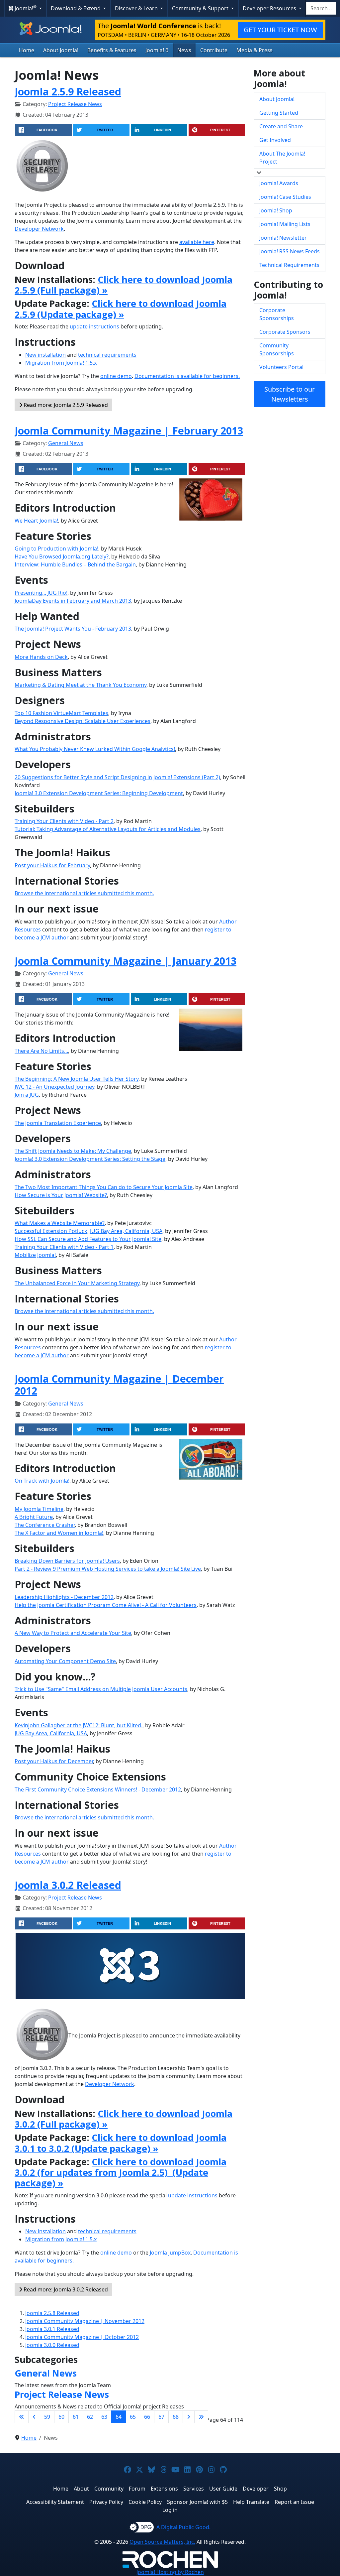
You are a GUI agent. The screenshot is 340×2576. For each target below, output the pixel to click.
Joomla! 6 (157, 50)
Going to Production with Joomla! (56, 549)
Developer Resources (270, 8)
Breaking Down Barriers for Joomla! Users (67, 1561)
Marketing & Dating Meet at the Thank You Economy (81, 685)
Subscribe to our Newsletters (290, 394)
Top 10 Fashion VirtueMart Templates (61, 713)
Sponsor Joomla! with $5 (197, 2502)
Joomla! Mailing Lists (285, 224)
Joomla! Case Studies (285, 197)
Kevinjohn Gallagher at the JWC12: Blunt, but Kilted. (79, 1725)
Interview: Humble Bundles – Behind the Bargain (75, 564)
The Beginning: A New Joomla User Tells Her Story (77, 1079)
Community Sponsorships (277, 349)
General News (66, 443)
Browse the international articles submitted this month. (84, 893)
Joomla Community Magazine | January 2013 (126, 961)
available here (197, 242)
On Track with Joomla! (42, 1481)
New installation (45, 355)
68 (176, 2417)
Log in (170, 2510)
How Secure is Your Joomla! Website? (61, 1195)
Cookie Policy (145, 2502)
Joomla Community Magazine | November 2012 (85, 2321)
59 (47, 2417)
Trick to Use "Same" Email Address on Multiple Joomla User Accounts (101, 1689)
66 (147, 2417)
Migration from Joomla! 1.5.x (61, 363)
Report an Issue (294, 2502)
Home (27, 50)
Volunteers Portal (281, 367)
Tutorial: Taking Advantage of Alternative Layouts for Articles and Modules (108, 829)
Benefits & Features (112, 50)
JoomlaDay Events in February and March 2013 (73, 601)
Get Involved (275, 140)
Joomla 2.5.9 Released (68, 91)
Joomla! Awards (279, 183)
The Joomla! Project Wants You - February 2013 (73, 629)
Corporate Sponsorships (277, 314)
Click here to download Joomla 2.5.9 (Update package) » (121, 309)
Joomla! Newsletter (283, 238)
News (184, 50)
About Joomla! (61, 50)
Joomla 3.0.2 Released (68, 1885)
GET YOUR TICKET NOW (280, 30)
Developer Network (39, 229)
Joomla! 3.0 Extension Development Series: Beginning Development (99, 793)
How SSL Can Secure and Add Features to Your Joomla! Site (88, 1239)
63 (104, 2417)
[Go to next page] (189, 2417)
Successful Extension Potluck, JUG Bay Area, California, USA (88, 1231)
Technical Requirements (289, 265)
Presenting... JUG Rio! (41, 593)
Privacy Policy (106, 2502)
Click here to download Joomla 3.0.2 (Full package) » (124, 2119)
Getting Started (279, 113)
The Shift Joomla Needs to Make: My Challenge (73, 1151)
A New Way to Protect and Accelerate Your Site (73, 1633)
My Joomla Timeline (39, 1509)
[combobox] (321, 8)
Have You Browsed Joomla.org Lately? (62, 556)
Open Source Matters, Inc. (162, 2542)
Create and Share (281, 126)
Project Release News (75, 104)
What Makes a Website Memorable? (60, 1223)
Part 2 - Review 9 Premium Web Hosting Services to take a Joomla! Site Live (108, 1569)
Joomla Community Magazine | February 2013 (129, 430)
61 (76, 2417)
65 (133, 2417)
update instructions (94, 326)
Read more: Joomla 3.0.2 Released (65, 2289)
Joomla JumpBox (170, 2253)
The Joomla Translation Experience (58, 1123)
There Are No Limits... (41, 1051)
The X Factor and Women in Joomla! (59, 1533)
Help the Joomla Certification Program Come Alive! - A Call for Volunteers (106, 1605)
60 (61, 2417)
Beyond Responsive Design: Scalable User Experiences (83, 721)
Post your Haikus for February (52, 865)
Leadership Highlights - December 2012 (64, 1597)
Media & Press (255, 50)
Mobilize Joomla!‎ (35, 1255)
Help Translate (251, 2502)
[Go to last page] (201, 2417)
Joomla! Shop (276, 210)
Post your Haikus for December (54, 1761)
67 (161, 2417)
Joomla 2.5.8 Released (52, 2313)
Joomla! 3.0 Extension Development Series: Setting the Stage (90, 1159)
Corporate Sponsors (285, 332)
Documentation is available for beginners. (187, 376)
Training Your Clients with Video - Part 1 (64, 1247)
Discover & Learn (137, 8)
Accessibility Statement (55, 2502)
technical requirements (107, 355)
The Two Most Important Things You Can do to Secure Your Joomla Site (104, 1187)
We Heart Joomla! (36, 521)
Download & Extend (76, 8)
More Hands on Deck (41, 657)
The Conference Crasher (45, 1525)
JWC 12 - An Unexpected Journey (54, 1087)
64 (119, 2417)
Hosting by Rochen (170, 2572)
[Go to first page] (22, 2417)
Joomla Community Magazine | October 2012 (82, 2337)
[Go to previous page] (34, 2417)
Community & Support (201, 8)
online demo (116, 376)
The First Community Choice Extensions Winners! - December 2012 (98, 1789)
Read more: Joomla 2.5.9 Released (65, 405)
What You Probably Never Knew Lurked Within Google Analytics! (95, 749)
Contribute (214, 50)
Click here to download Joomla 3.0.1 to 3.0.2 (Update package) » (121, 2143)
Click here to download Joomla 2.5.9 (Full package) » (124, 285)
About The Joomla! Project (282, 158)
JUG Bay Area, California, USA (51, 1733)
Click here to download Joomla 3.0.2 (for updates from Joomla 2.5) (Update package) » (121, 2172)
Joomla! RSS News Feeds (290, 251)
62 (90, 2417)
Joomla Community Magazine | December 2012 (119, 1385)
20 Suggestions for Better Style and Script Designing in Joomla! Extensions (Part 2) (117, 777)
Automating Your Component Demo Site (65, 1661)
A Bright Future (34, 1517)
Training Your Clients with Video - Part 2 (64, 821)
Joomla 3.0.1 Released (52, 2329)
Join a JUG (27, 1095)
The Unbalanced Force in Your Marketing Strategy (77, 1283)
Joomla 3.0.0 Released (52, 2345)
